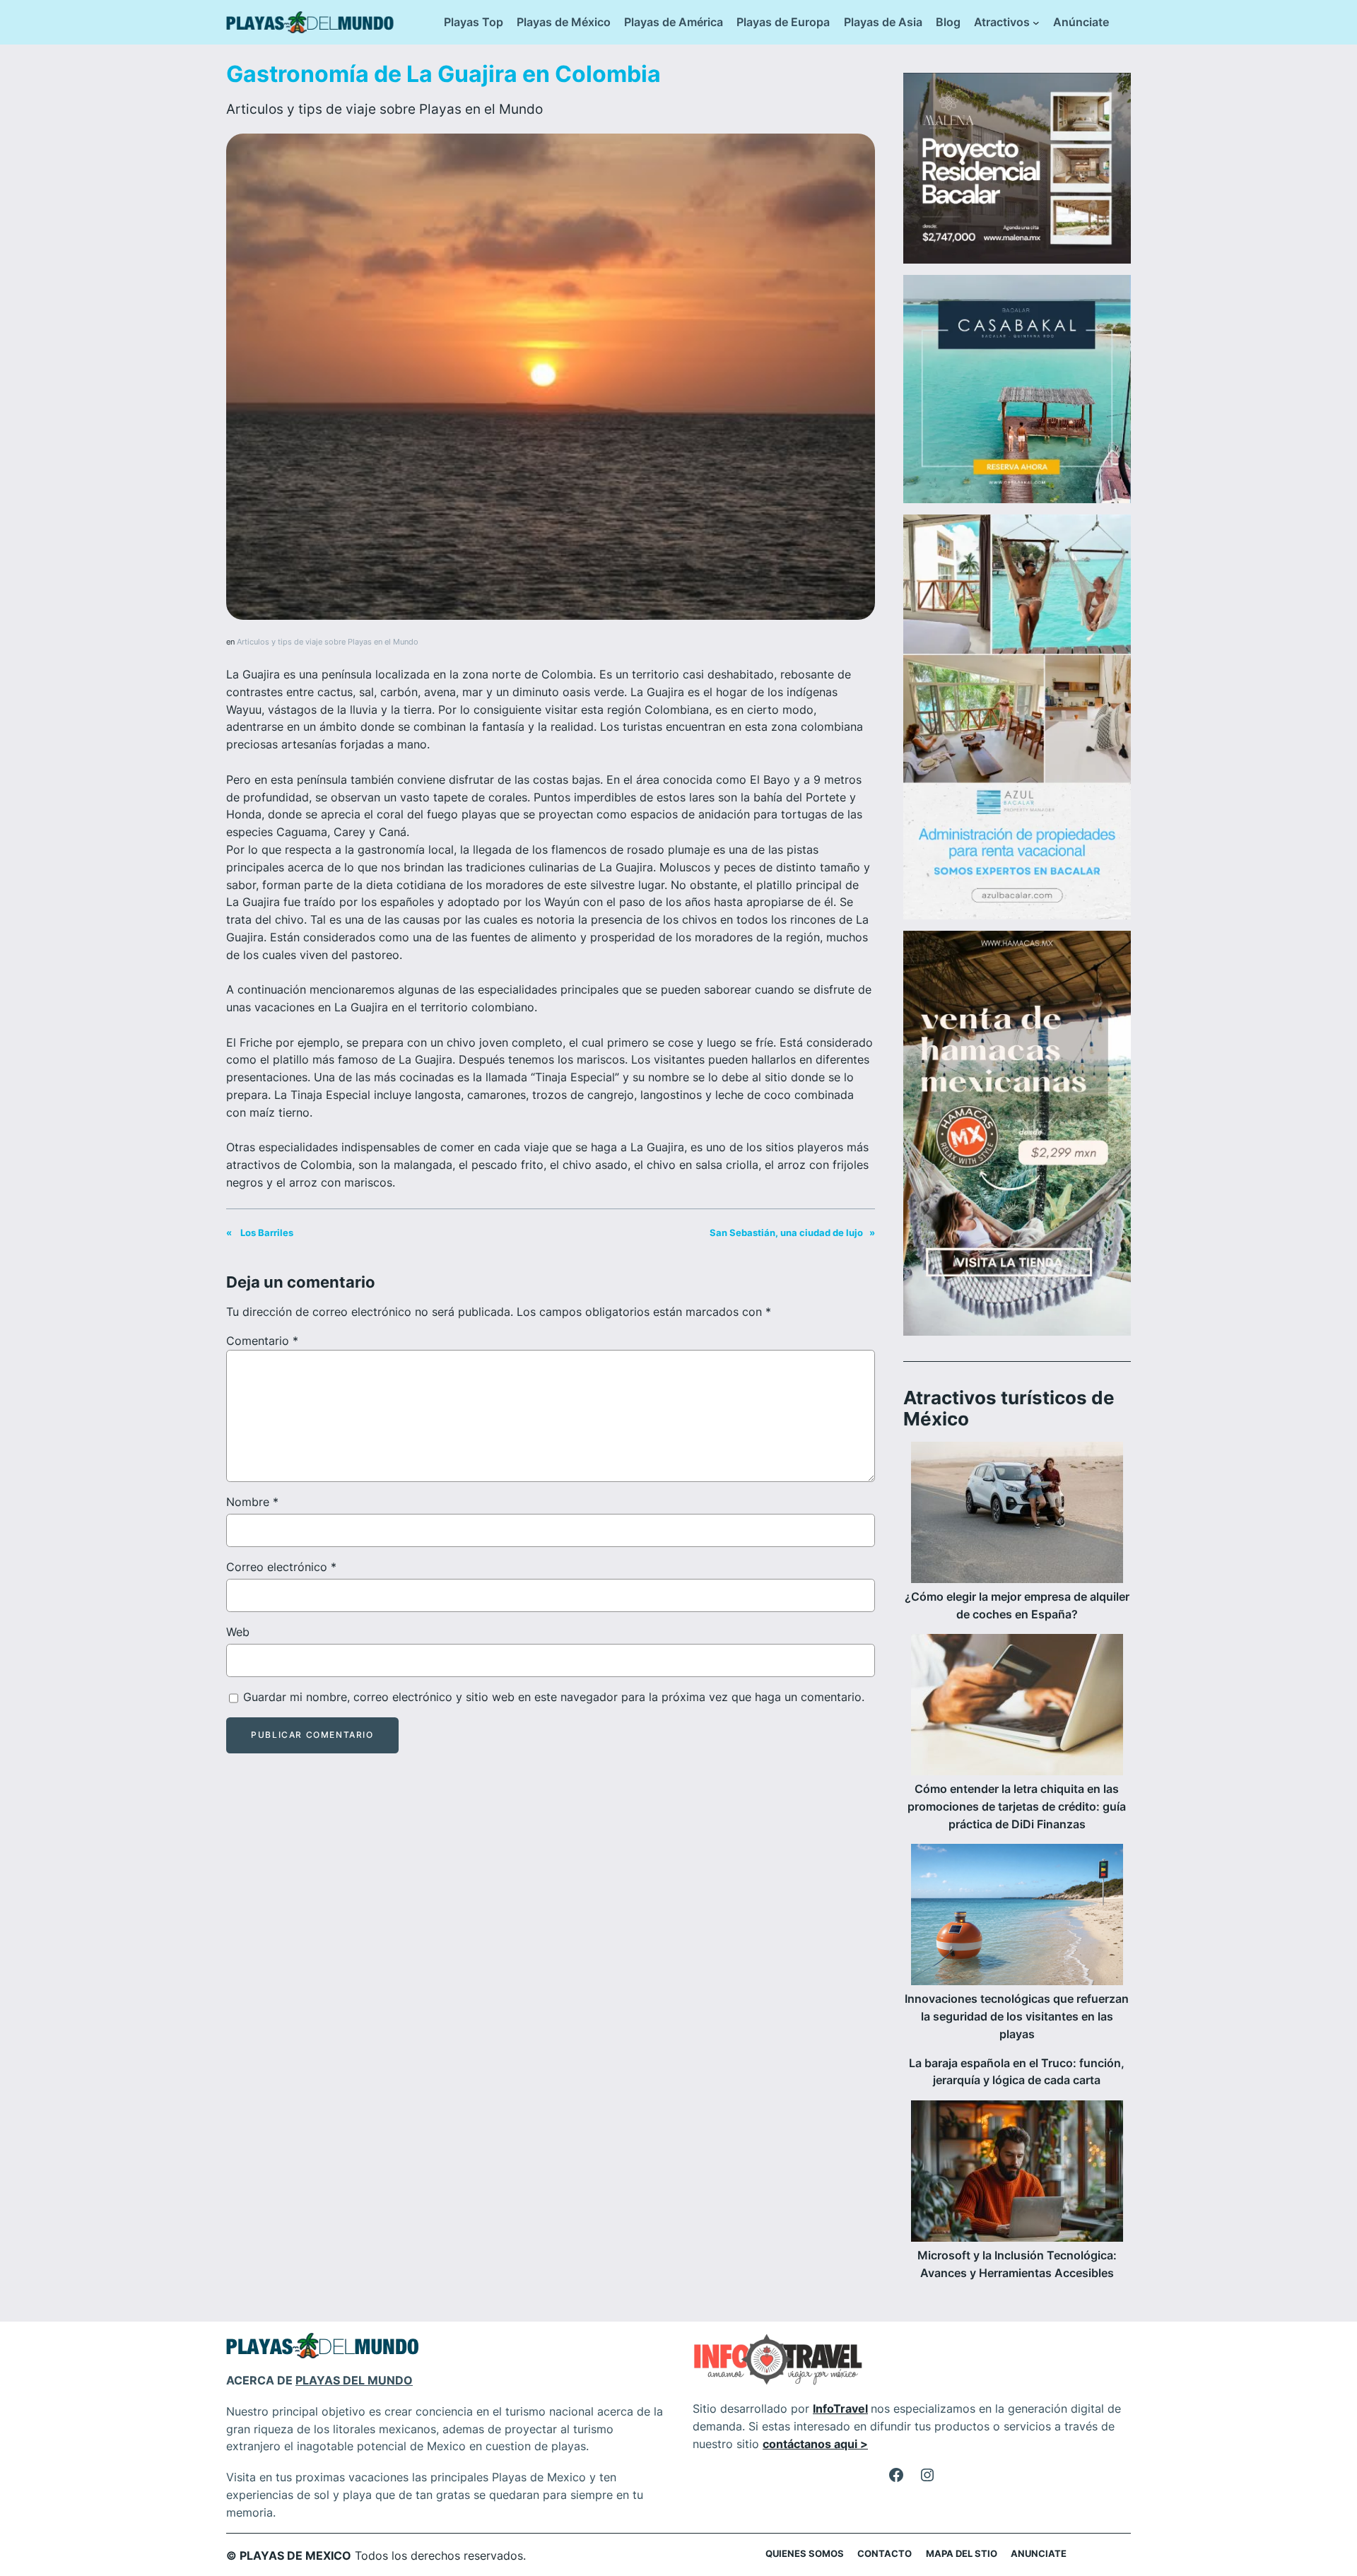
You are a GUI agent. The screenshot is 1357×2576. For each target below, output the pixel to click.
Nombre (252, 1502)
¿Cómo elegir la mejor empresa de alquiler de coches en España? (1017, 1605)
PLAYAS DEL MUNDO (354, 2380)
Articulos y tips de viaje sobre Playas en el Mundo (384, 109)
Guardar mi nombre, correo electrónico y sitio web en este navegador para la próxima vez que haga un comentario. (554, 1697)
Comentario (262, 1341)
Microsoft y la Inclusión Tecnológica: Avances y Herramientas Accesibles (1017, 2264)
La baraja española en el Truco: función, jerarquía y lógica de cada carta (1017, 2072)
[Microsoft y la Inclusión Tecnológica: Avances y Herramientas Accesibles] (1017, 2174)
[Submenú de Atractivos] (1036, 23)
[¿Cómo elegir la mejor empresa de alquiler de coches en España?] (1017, 1515)
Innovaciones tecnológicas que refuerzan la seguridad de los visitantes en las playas (1017, 2016)
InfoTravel (840, 2409)
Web (238, 1632)
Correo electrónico (281, 1567)
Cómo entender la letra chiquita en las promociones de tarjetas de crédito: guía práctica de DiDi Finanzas (1017, 1806)
